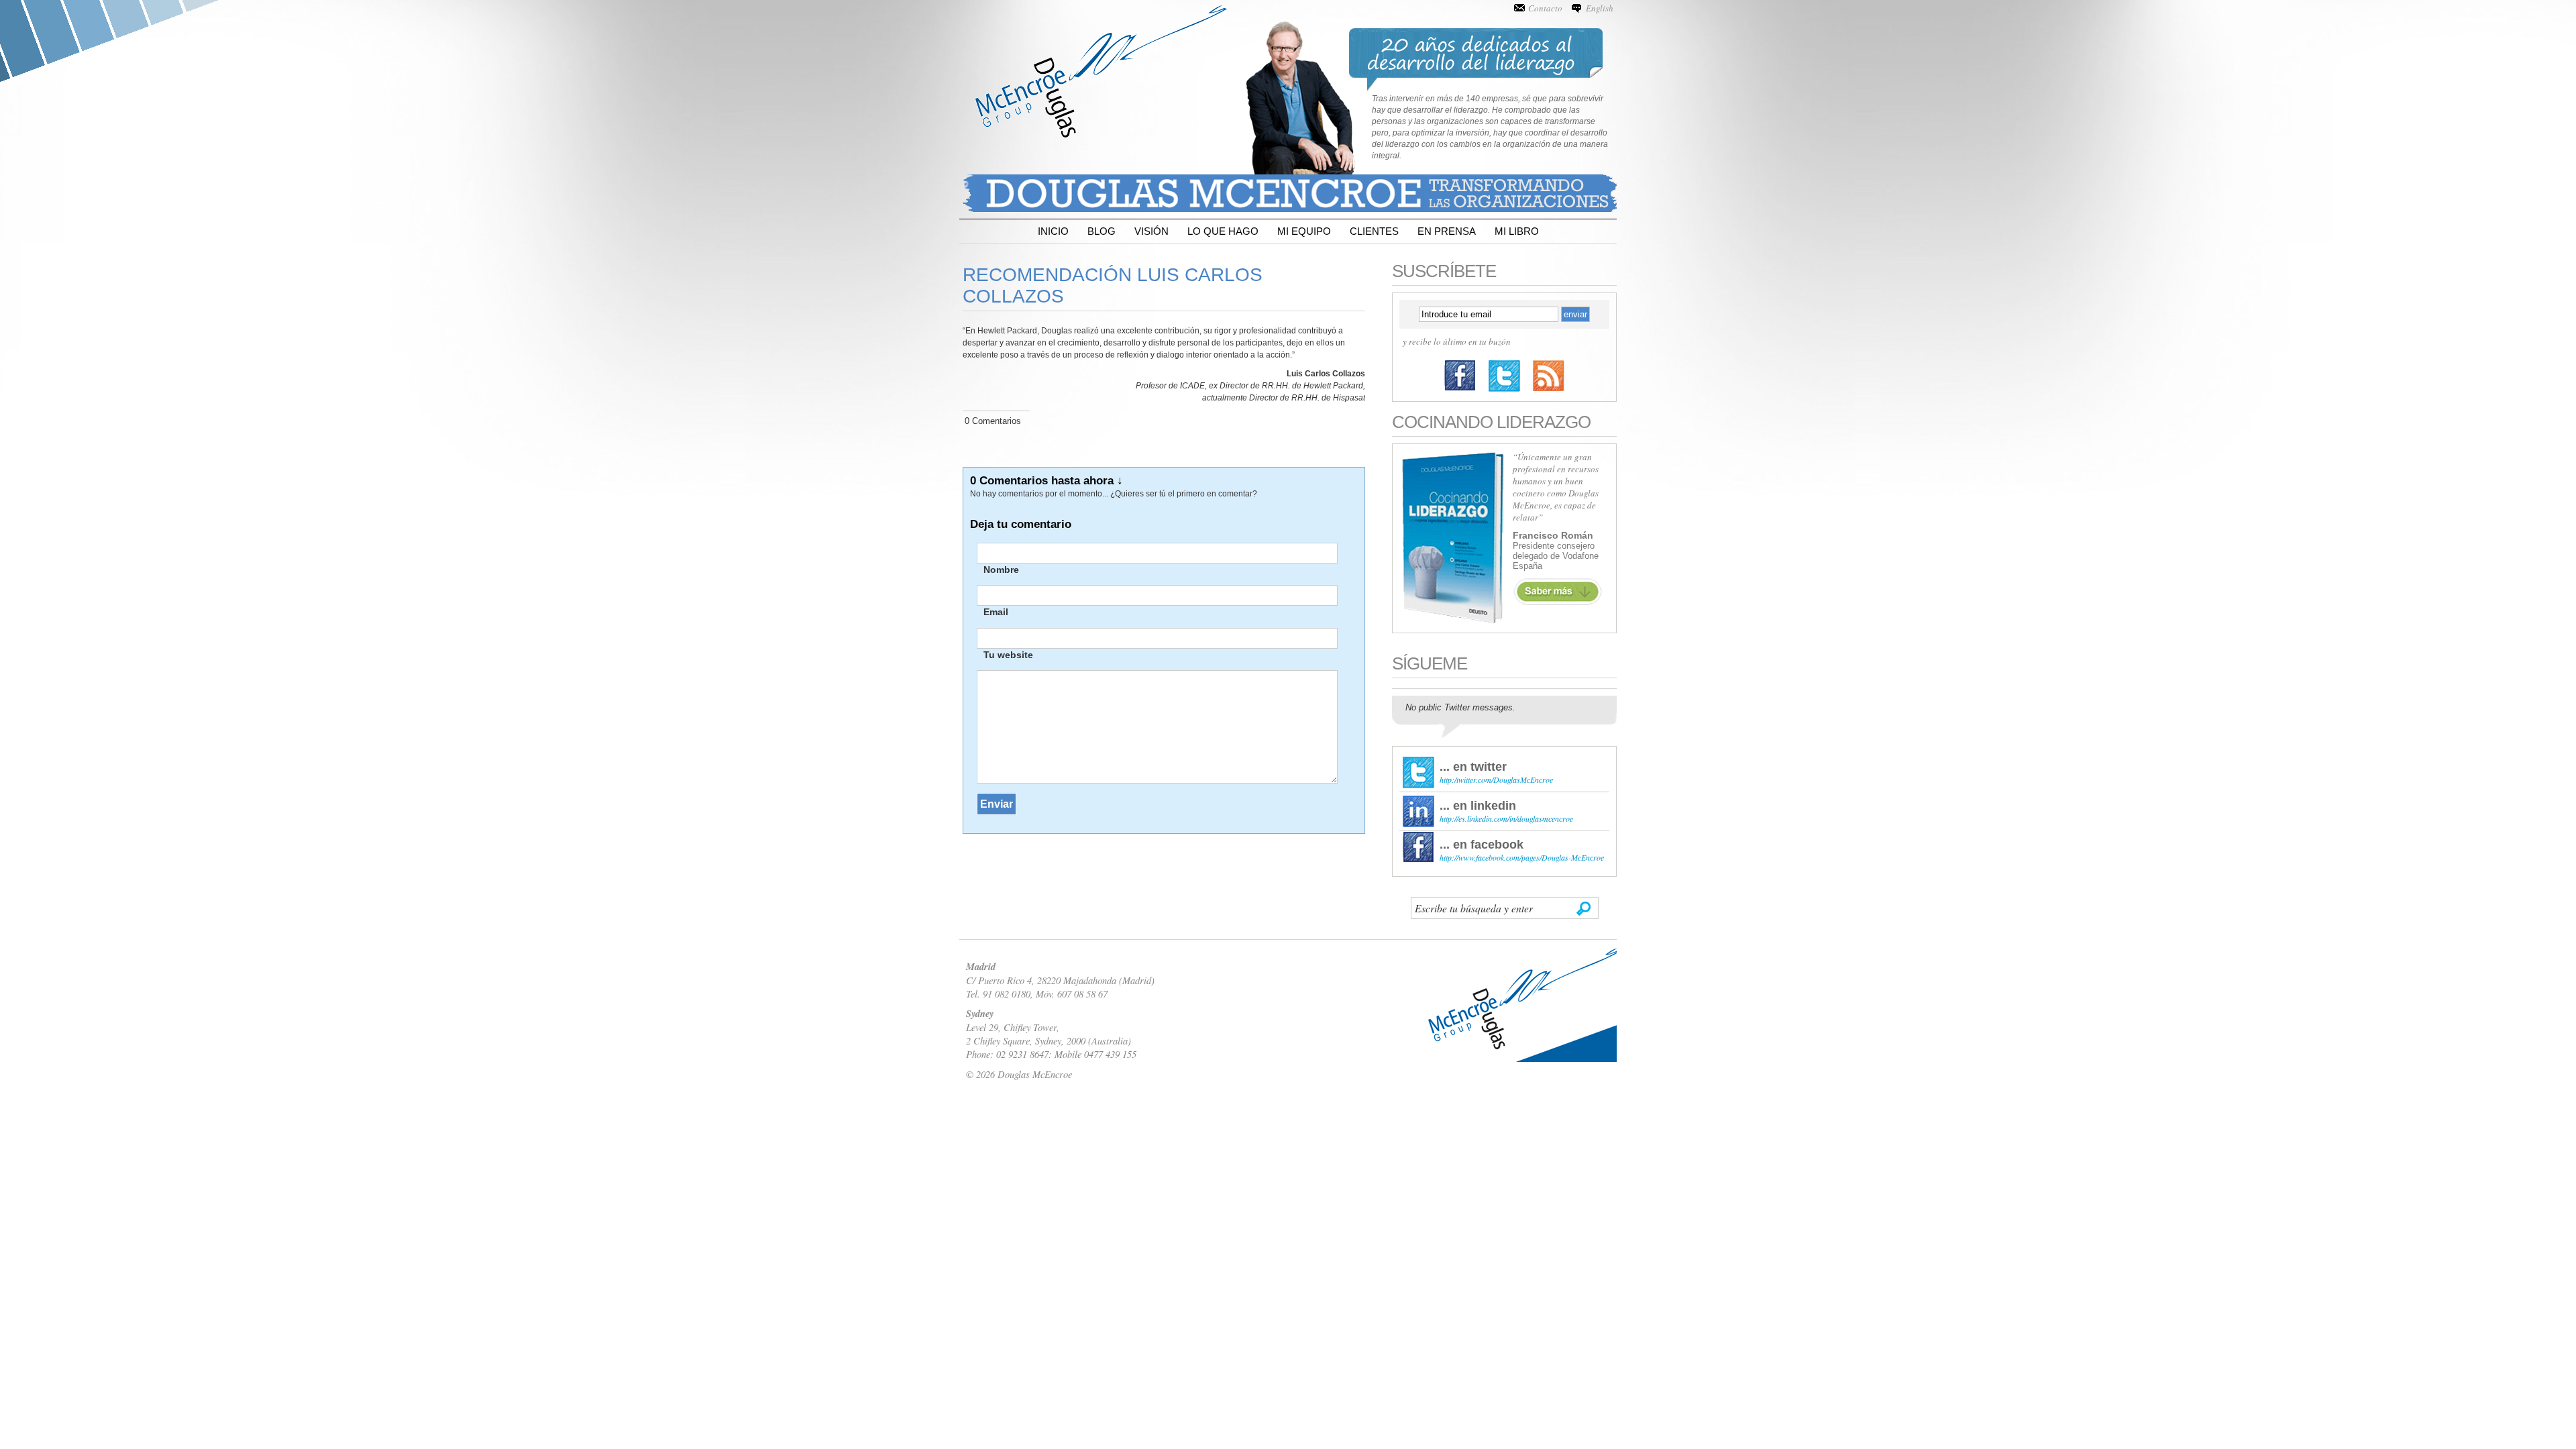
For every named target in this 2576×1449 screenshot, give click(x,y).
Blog (1102, 231)
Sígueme (1430, 663)
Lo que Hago (1223, 231)
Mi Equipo (1304, 231)
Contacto (1545, 8)
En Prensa (1447, 231)
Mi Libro (1517, 231)
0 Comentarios (993, 421)
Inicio (1053, 231)
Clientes (1374, 231)
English (1600, 8)
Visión (1151, 231)
